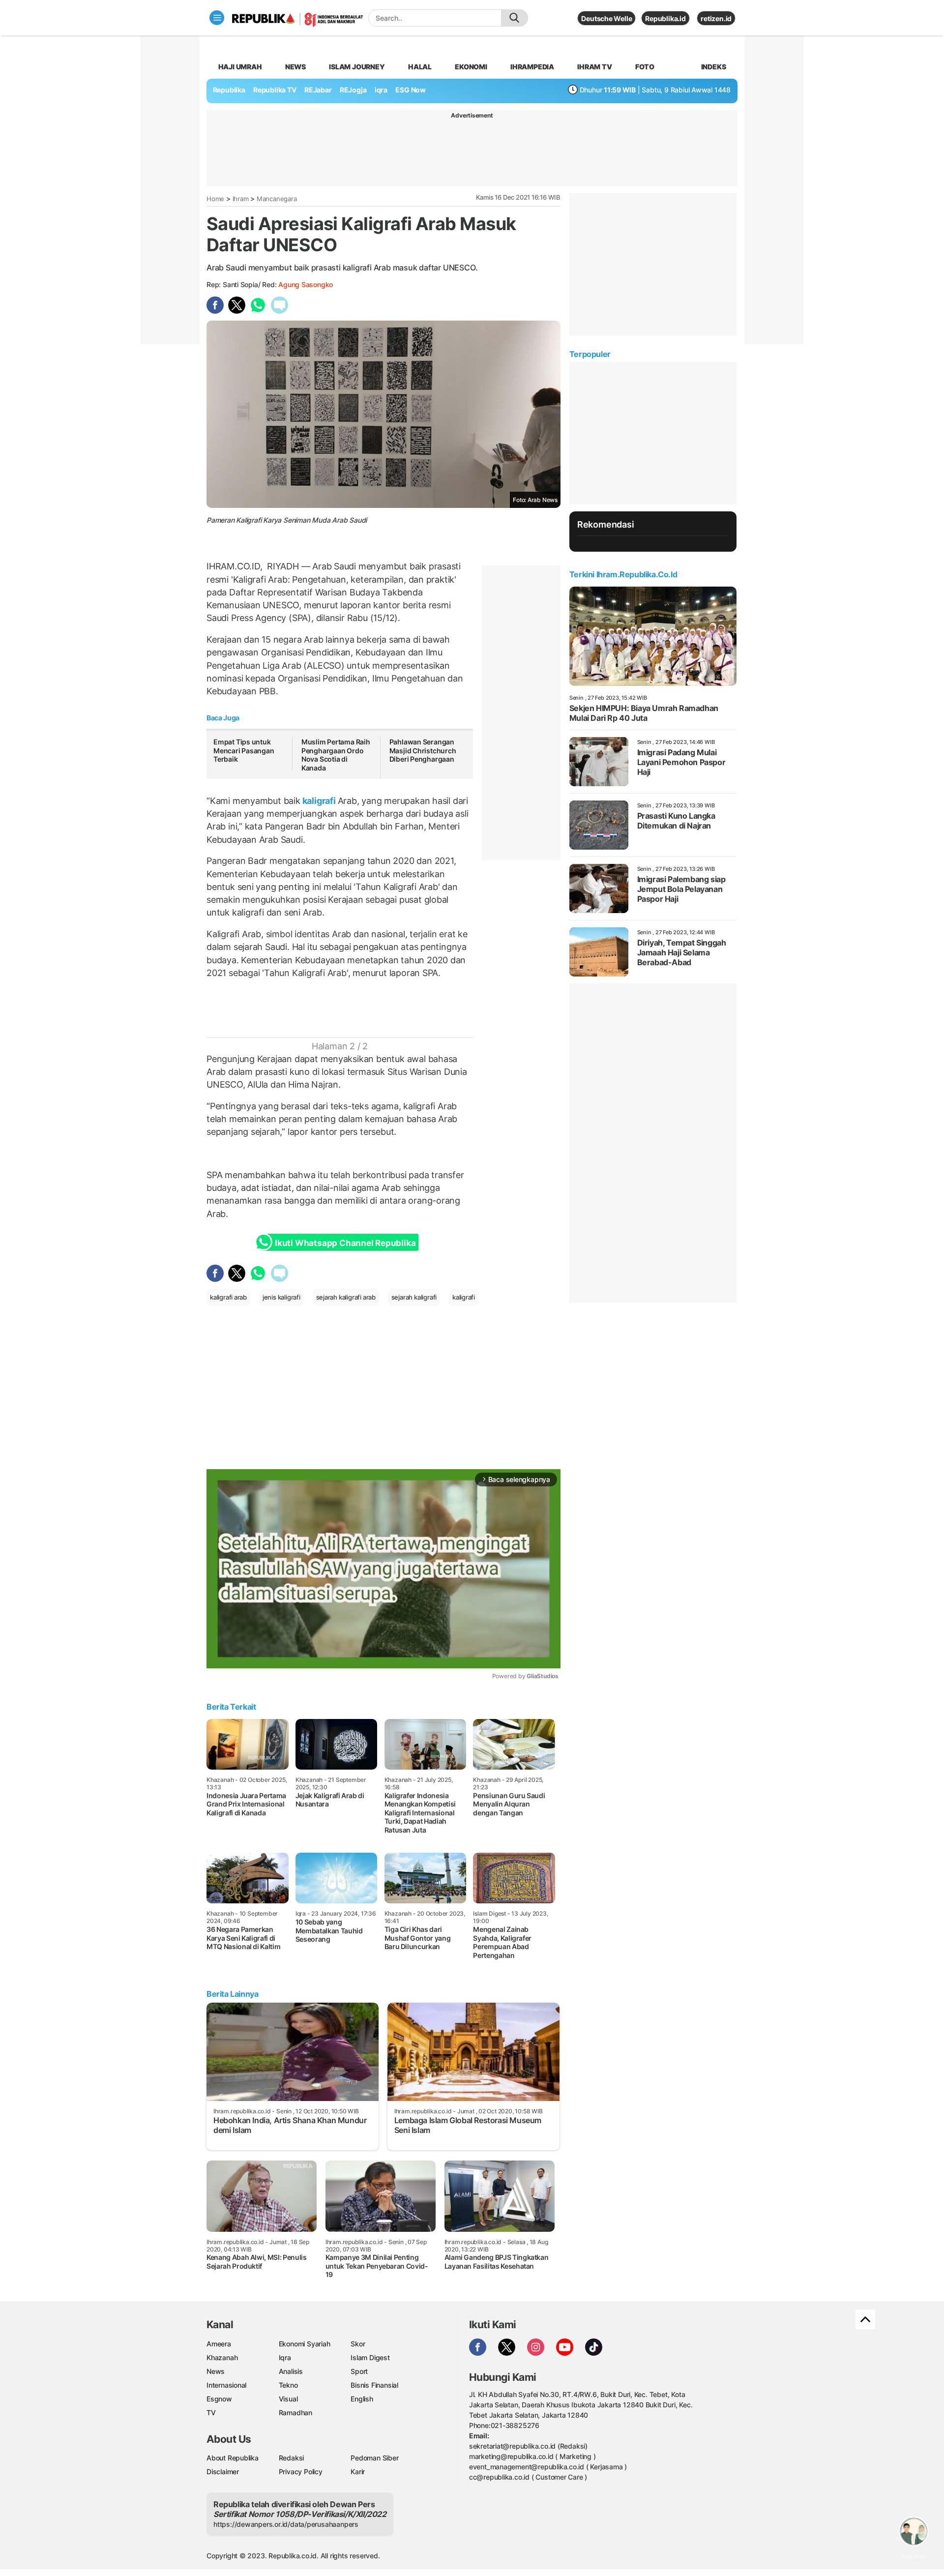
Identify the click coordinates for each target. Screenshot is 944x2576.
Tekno (288, 2385)
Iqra (285, 2357)
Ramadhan (295, 2413)
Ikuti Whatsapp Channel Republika (345, 1243)
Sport (359, 2371)
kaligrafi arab (228, 1297)
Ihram (241, 199)
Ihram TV (594, 67)
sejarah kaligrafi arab (346, 1297)
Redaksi (292, 2458)
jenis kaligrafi (281, 1297)
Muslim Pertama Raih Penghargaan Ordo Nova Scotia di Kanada (336, 755)
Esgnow (219, 2399)
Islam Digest (370, 2357)
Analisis (291, 2371)
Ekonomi (471, 67)
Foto (645, 67)
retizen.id (716, 18)
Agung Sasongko (306, 284)
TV (211, 2413)
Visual (288, 2399)
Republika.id (665, 18)
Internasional (226, 2385)
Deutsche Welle (606, 18)
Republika (229, 90)
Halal (420, 67)
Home (215, 199)
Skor (358, 2344)
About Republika (233, 2458)
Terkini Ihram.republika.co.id (623, 574)
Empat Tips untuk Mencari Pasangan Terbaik (244, 750)
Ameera (219, 2344)
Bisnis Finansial (374, 2385)
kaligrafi (319, 801)
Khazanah (222, 2357)
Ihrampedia (532, 67)
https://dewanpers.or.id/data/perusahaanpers (286, 2524)
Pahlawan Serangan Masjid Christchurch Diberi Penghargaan (423, 750)
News (295, 67)
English (362, 2399)
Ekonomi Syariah (305, 2344)
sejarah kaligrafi (414, 1297)
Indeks (714, 67)
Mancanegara (277, 199)
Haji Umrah (240, 67)
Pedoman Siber (374, 2458)
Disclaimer (223, 2472)
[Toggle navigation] (217, 18)
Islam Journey (357, 67)
